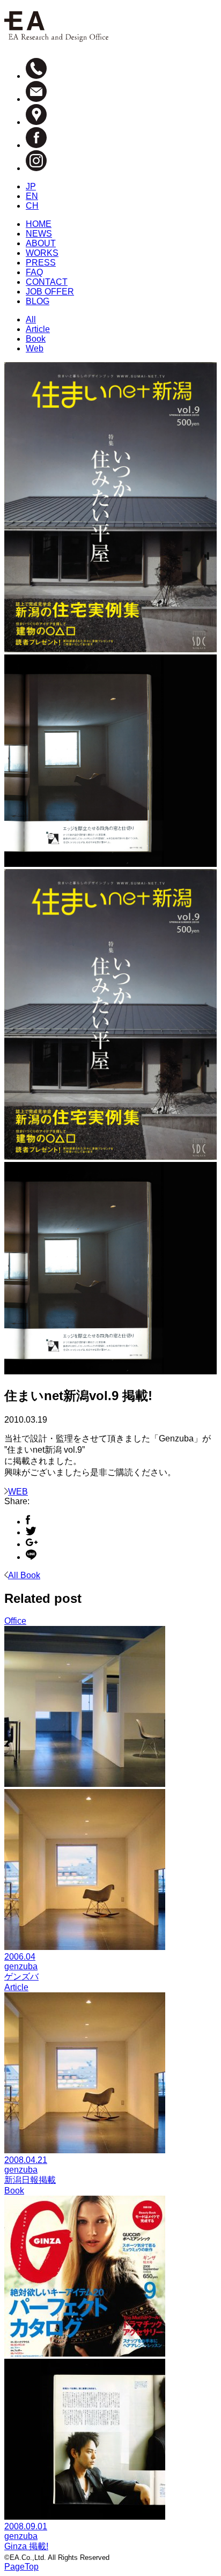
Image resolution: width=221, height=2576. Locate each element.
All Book (24, 1575)
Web (35, 348)
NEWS (39, 234)
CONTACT (47, 282)
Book (36, 339)
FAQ (34, 272)
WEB (18, 1492)
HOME (39, 224)
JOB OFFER (50, 292)
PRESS (41, 263)
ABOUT (41, 243)
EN (32, 196)
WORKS (42, 253)
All (31, 319)
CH (32, 206)
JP (31, 186)
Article (38, 329)
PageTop (21, 2567)
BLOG (38, 301)
